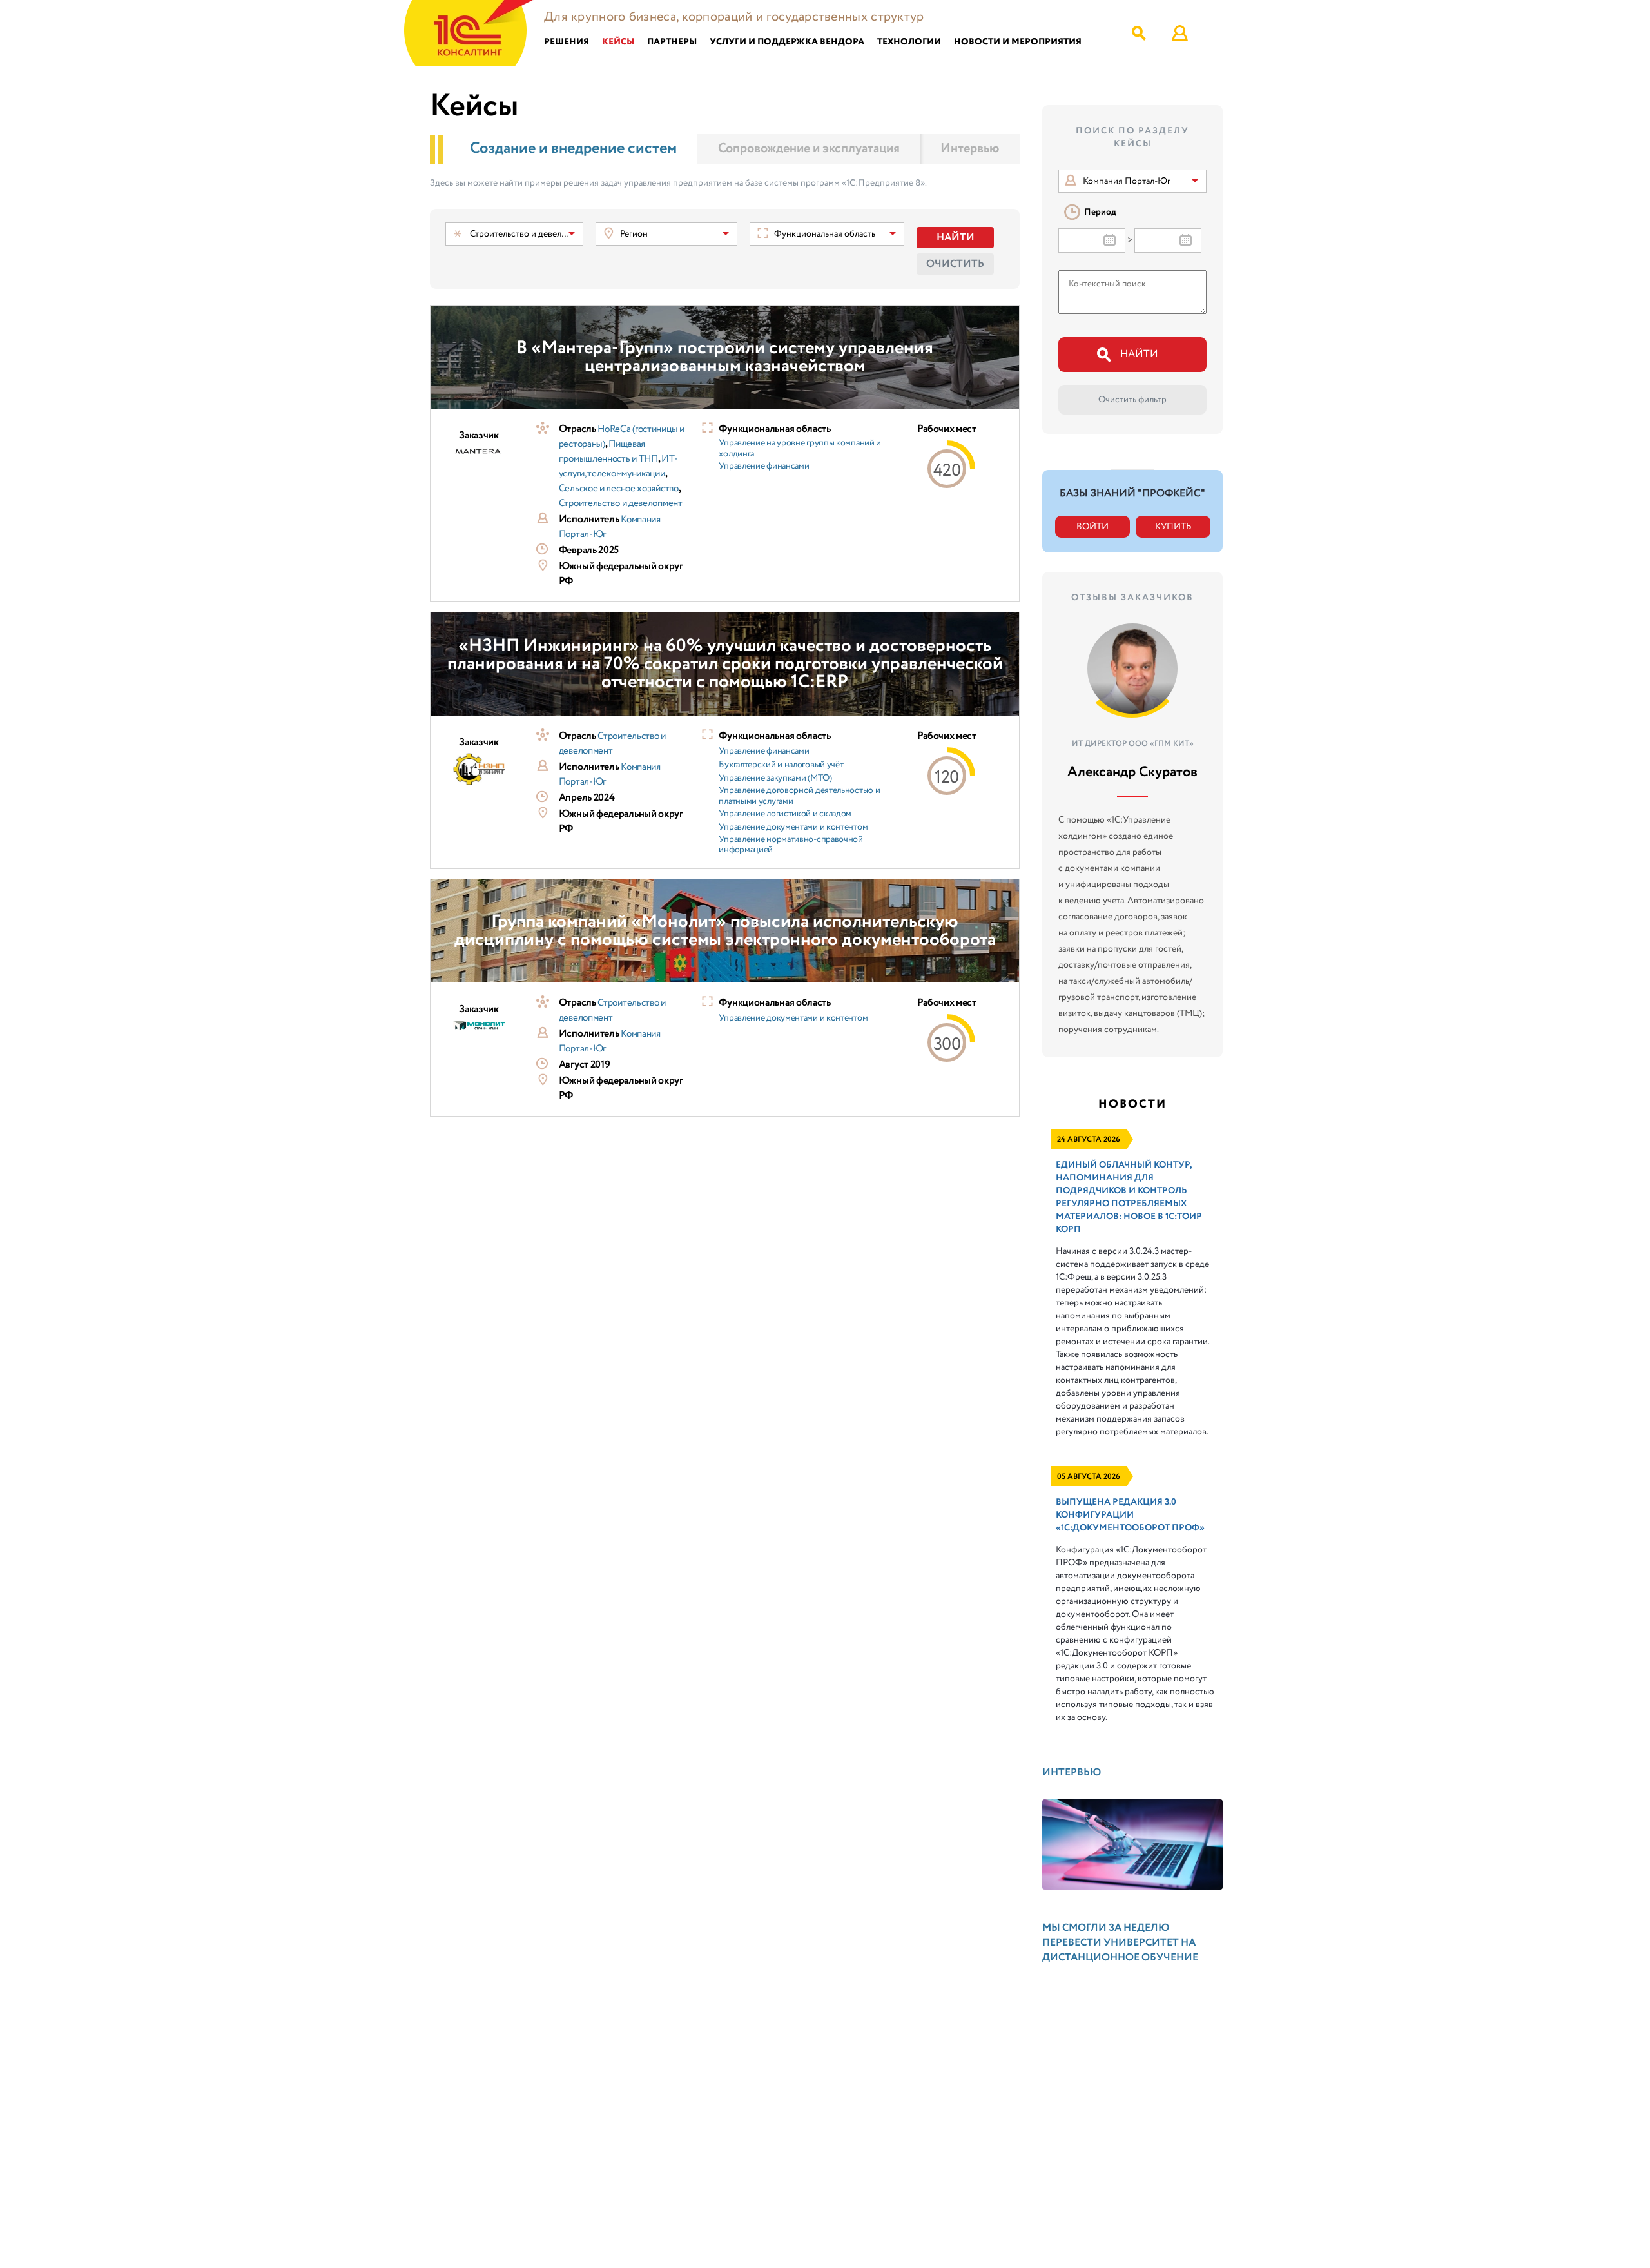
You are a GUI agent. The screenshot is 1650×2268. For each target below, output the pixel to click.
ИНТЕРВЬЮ (1072, 1773)
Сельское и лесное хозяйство (619, 489)
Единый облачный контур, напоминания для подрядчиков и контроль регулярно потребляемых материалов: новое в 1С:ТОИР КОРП (1129, 1197)
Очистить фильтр (1132, 400)
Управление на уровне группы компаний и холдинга (800, 449)
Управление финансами (764, 466)
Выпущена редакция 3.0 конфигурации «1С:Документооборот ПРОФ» (1130, 1515)
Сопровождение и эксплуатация (809, 149)
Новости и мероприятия (1018, 42)
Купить (1173, 527)
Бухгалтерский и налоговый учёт (781, 765)
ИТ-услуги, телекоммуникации (618, 466)
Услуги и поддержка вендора (787, 42)
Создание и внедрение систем (573, 149)
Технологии (909, 42)
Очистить (955, 264)
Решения (567, 42)
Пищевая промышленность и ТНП (608, 452)
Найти (956, 238)
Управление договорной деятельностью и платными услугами (799, 796)
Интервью (970, 149)
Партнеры (672, 42)
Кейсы (618, 42)
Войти (1092, 527)
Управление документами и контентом (793, 827)
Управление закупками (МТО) (775, 778)
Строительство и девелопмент (621, 503)
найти (1139, 354)
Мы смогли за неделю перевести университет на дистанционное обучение (1120, 1943)
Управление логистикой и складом (785, 814)
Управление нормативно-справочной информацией (791, 845)
